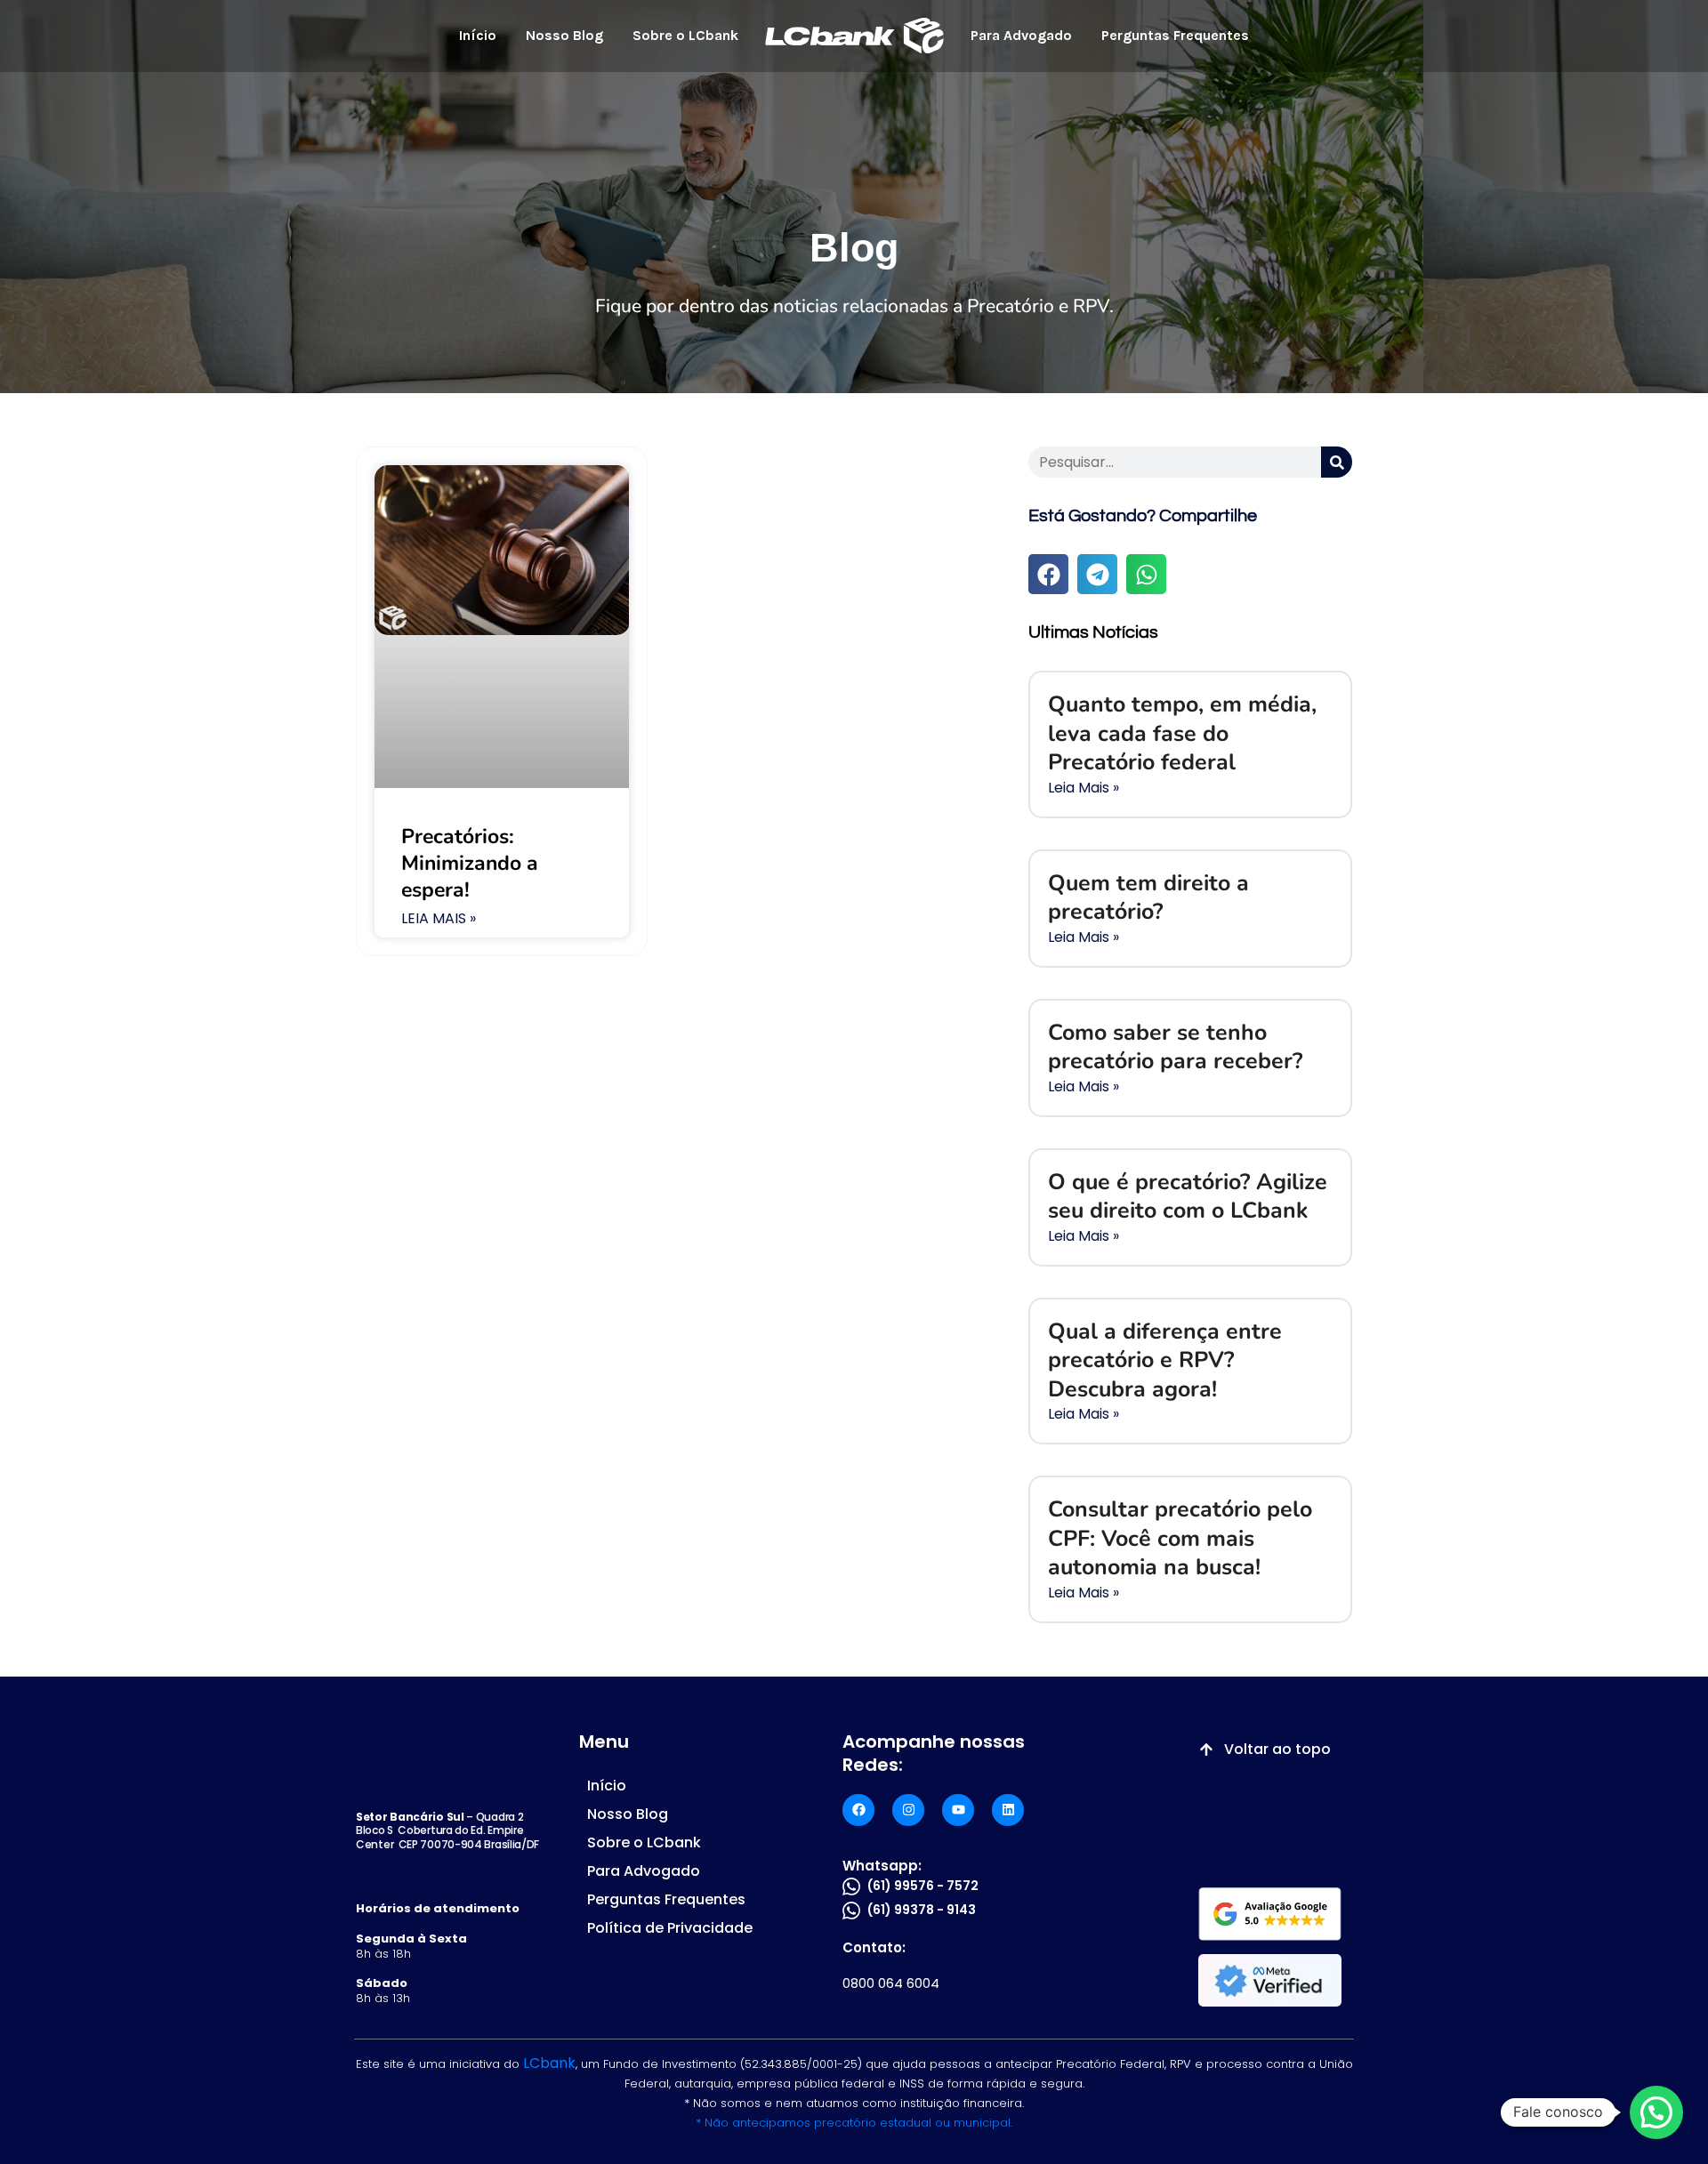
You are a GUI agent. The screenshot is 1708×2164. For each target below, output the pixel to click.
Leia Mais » (439, 919)
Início (478, 35)
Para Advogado (1021, 35)
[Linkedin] (1008, 1810)
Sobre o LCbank (685, 35)
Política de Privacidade (670, 1928)
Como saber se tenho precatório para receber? (1175, 1047)
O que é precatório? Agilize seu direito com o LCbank (1188, 1197)
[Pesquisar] (1337, 462)
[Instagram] (908, 1810)
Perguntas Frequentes (1175, 35)
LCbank (549, 2063)
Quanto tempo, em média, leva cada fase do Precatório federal (1182, 733)
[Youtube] (958, 1810)
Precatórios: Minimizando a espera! (470, 863)
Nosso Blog (564, 35)
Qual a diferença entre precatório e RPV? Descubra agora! (1165, 1360)
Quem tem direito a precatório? (1148, 898)
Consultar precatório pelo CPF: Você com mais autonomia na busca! (1180, 1538)
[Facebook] (858, 1810)
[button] (1048, 574)
